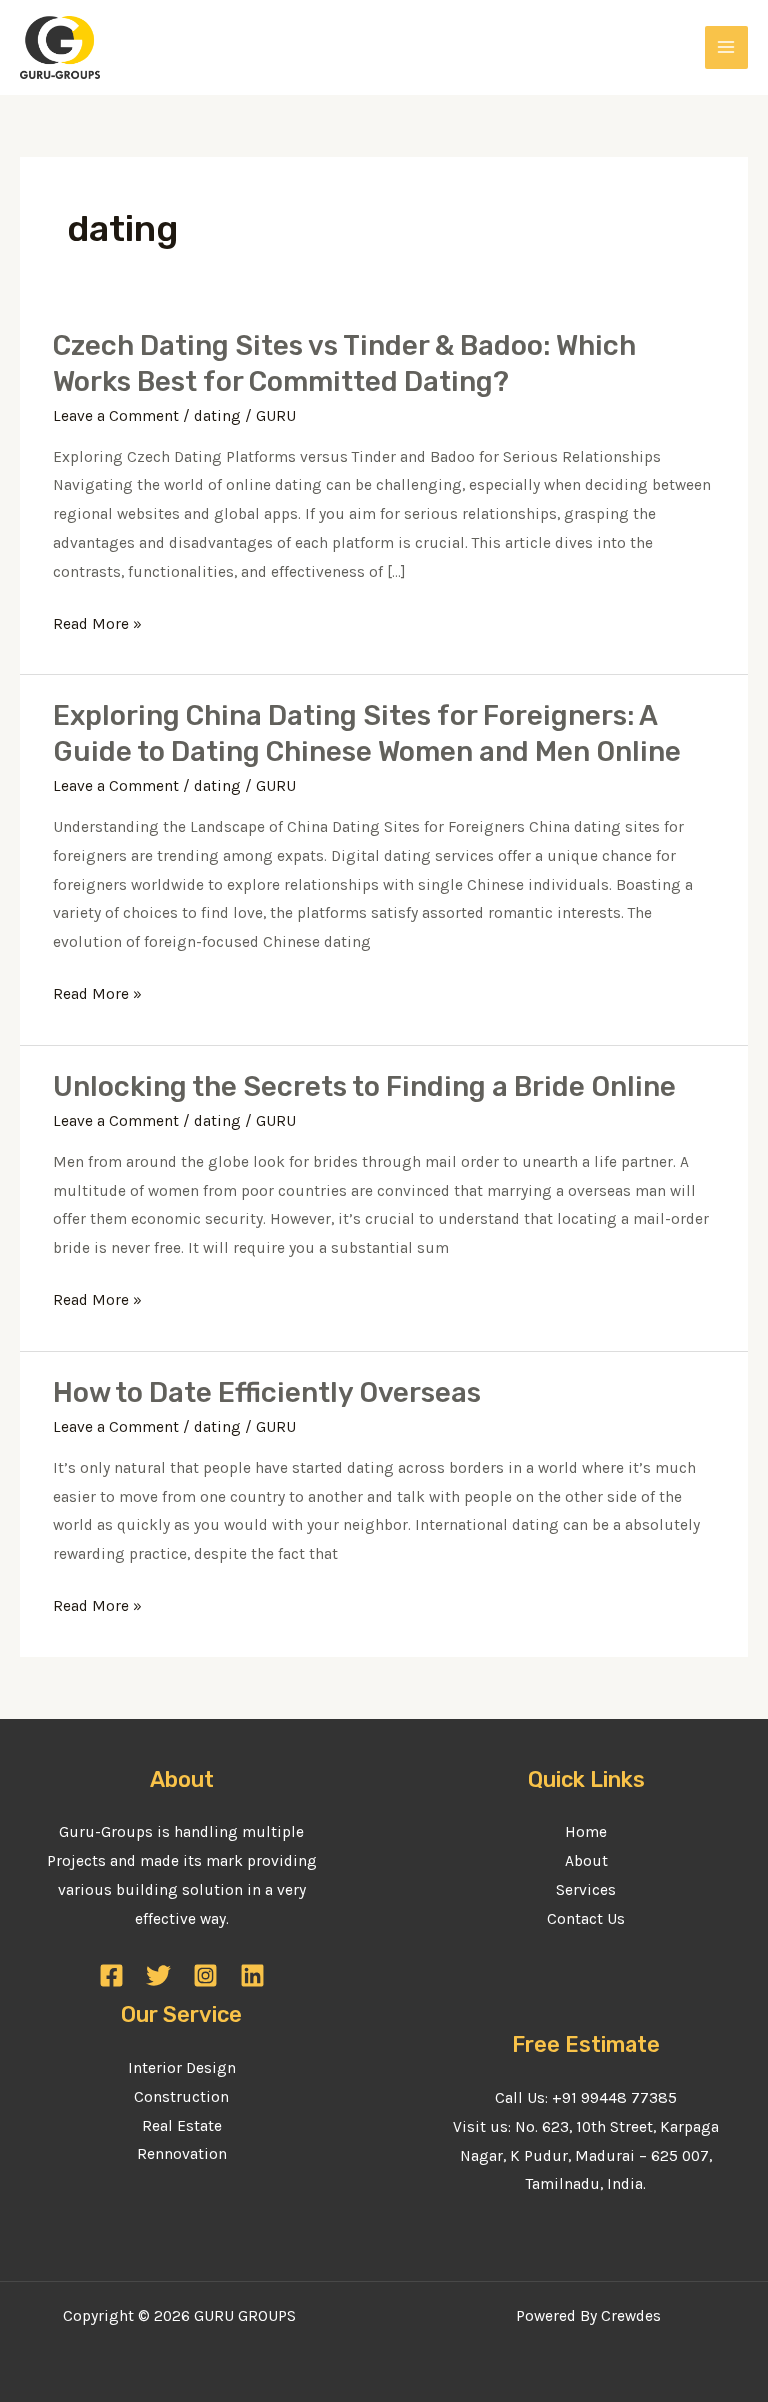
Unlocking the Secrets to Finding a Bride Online (364, 1086)
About (586, 1861)
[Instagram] (205, 1975)
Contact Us (586, 1919)
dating (217, 416)
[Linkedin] (252, 1975)
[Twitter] (158, 1975)
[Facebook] (111, 1975)
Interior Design (182, 2068)
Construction (181, 2097)
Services (586, 1890)
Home (586, 1832)
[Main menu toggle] (726, 47)
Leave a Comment (116, 416)
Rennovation (182, 2154)
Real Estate (182, 2126)
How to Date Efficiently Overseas (267, 1392)
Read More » (97, 624)
